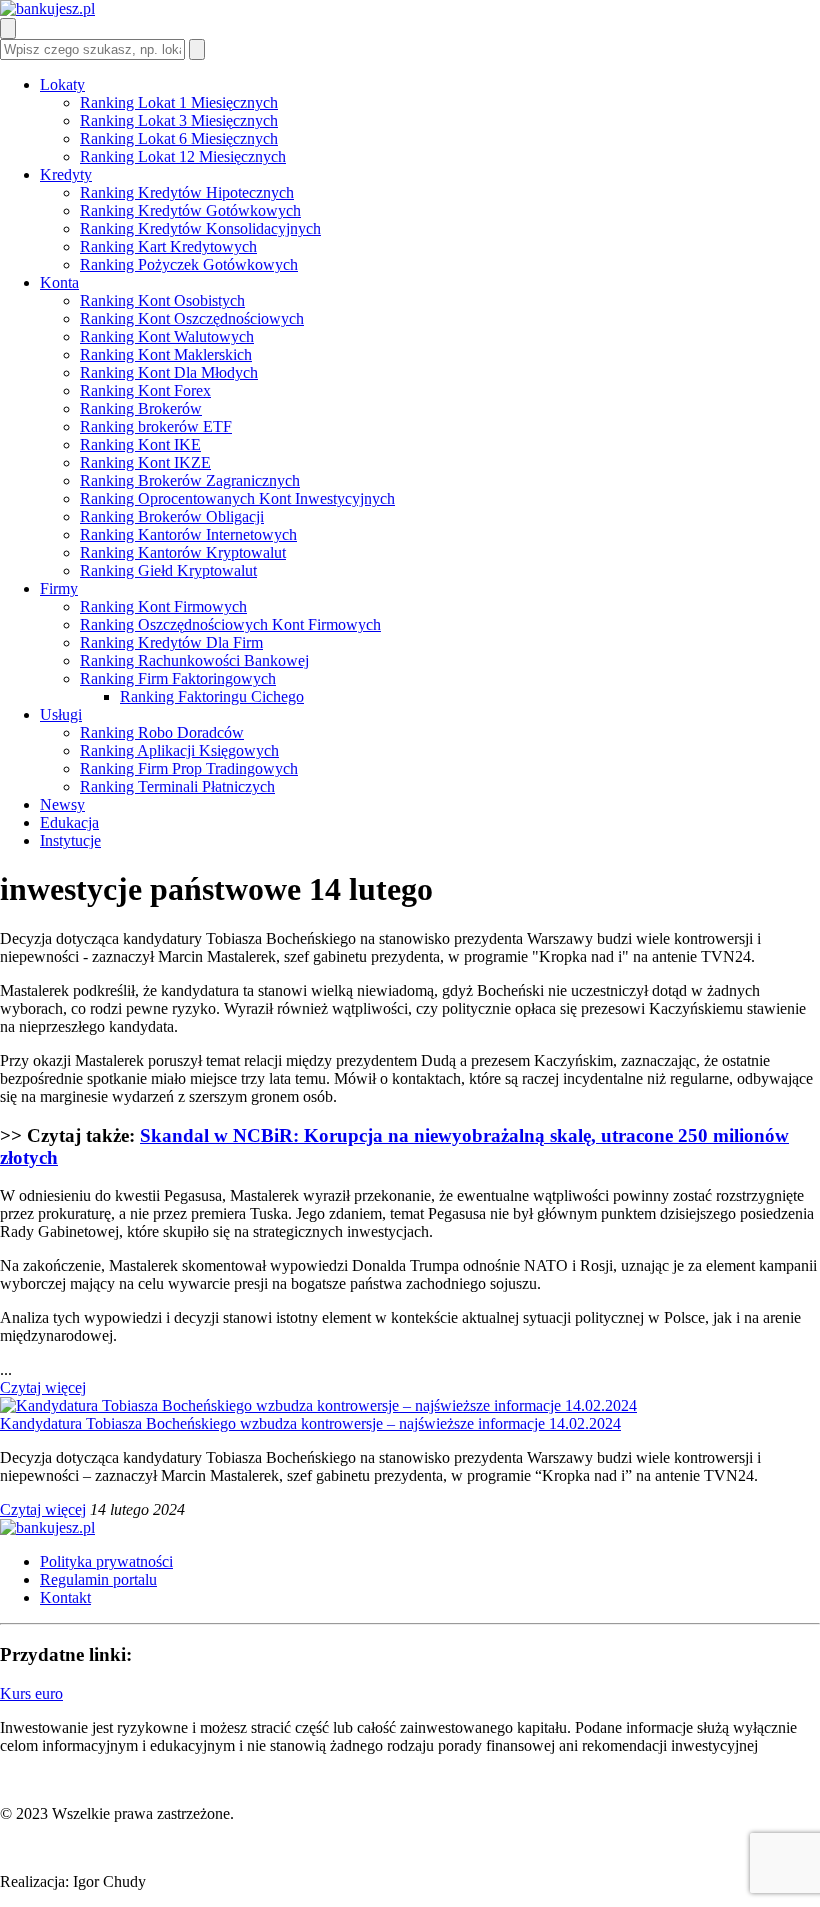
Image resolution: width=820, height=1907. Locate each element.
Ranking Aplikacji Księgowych (179, 750)
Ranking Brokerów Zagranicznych (190, 480)
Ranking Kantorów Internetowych (188, 534)
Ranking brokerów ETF (156, 426)
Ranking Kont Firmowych (163, 606)
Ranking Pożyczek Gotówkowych (189, 264)
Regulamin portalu (98, 1579)
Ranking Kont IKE (140, 444)
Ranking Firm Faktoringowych (178, 678)
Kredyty (66, 174)
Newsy (62, 804)
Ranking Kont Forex (145, 390)
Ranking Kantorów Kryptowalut (183, 552)
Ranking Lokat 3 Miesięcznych (179, 120)
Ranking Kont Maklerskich (166, 354)
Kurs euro (31, 1693)
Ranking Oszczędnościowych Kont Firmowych (230, 624)
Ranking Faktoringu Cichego (212, 696)
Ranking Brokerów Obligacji (172, 516)
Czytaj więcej (43, 1387)
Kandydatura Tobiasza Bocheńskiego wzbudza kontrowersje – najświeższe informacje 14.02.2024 (310, 1423)
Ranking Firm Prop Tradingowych (189, 768)
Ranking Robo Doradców (162, 732)
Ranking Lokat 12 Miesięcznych (183, 156)
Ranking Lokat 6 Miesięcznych (179, 138)
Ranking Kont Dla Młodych (169, 372)
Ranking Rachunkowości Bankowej (194, 660)
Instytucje (70, 840)
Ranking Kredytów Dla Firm (171, 642)
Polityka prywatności (106, 1561)
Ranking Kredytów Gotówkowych (190, 210)
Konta (59, 282)
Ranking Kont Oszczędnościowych (192, 318)
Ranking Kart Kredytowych (168, 246)
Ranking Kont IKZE (145, 462)
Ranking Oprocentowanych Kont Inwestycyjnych (237, 498)
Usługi (61, 714)
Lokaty (62, 84)
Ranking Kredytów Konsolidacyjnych (200, 228)
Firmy (59, 588)
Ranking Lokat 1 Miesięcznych (179, 102)
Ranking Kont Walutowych (167, 336)
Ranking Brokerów (141, 408)
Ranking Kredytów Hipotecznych (187, 192)
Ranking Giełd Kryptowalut (168, 570)
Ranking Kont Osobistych (162, 300)
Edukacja (69, 822)
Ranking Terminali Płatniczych (177, 786)
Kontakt (65, 1597)
